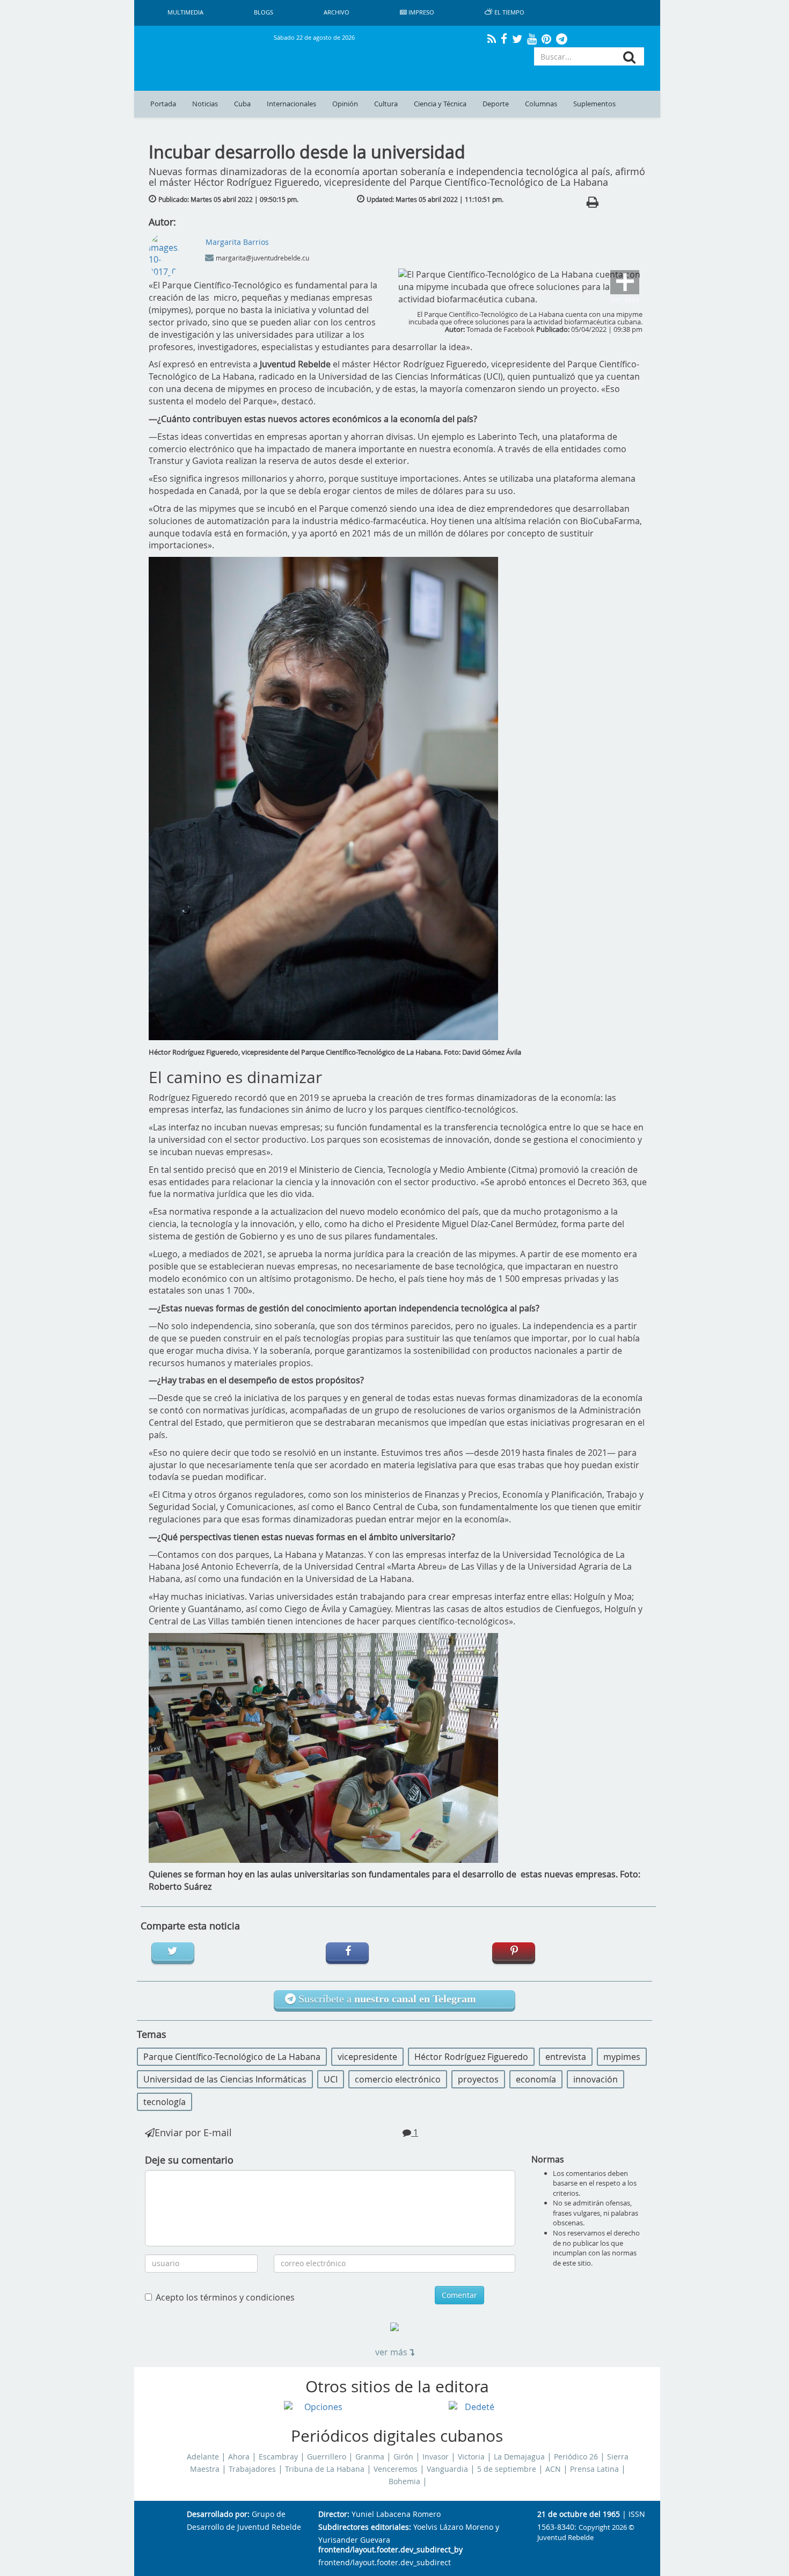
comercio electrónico (398, 2079)
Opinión (345, 104)
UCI (331, 2079)
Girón (403, 2457)
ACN (553, 2469)
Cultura (386, 104)
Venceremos (396, 2469)
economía (536, 2079)
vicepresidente (367, 2057)
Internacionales (291, 104)
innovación (596, 2079)
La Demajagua (519, 2457)
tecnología (165, 2102)
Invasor (436, 2457)
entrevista (566, 2057)
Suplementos (594, 104)
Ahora (239, 2457)
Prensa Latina (594, 2469)
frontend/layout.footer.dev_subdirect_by (390, 2550)
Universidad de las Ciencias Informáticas (225, 2079)
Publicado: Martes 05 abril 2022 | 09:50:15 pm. (228, 199)
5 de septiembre (507, 2469)
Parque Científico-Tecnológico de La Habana (232, 2057)
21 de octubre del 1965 (579, 2515)
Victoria (471, 2457)
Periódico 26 (576, 2457)
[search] (629, 57)
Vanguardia (447, 2469)
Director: (334, 2515)
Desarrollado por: (218, 2515)
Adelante (203, 2457)
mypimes (622, 2057)
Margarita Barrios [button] (237, 242)
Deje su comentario (189, 2160)
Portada (163, 104)
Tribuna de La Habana (325, 2469)
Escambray (278, 2457)
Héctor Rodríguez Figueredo (471, 2057)
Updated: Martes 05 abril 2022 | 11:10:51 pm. (435, 199)
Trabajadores (252, 2469)
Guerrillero (327, 2457)
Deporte (496, 104)
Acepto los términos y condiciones (225, 2297)
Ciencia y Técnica (440, 104)
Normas (548, 2159)
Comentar (459, 2295)
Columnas (541, 104)
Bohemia (404, 2481)
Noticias (205, 104)
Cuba (242, 104)
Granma (370, 2457)
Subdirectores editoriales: (365, 2527)
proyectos (478, 2079)
